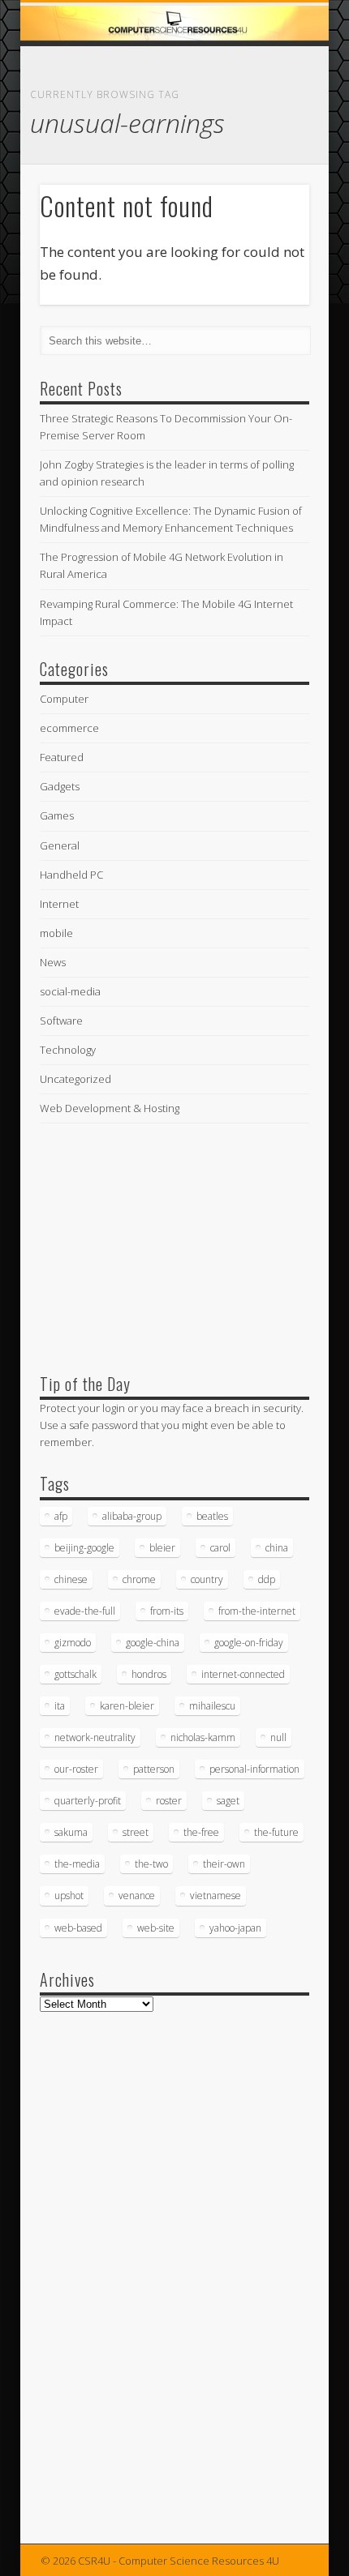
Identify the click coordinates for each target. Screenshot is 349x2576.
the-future (276, 1832)
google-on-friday (249, 1643)
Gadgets (60, 786)
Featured (62, 757)
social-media (70, 991)
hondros (149, 1674)
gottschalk (75, 1674)
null (278, 1737)
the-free (201, 1832)
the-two (151, 1864)
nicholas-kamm (203, 1737)
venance (137, 1896)
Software (61, 1021)
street (136, 1832)
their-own (224, 1864)
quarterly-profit (88, 1801)
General (60, 845)
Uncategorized (75, 1079)
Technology (68, 1050)
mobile (56, 933)
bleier (162, 1548)
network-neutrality (95, 1737)
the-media (77, 1864)
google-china (153, 1643)
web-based (78, 1928)
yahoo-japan (235, 1928)
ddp (267, 1579)
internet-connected (243, 1674)
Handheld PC (71, 875)
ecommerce (69, 728)
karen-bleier (127, 1706)
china (277, 1548)
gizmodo (73, 1643)
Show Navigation (269, 145)
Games (57, 815)
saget (228, 1801)
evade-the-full (85, 1611)
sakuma (71, 1832)
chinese (71, 1579)
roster (169, 1801)
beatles (212, 1516)
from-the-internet (257, 1611)
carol (220, 1548)
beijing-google (84, 1548)
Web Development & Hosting (110, 1108)
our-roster (76, 1769)
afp (61, 1516)
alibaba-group (132, 1516)
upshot (69, 1896)
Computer (64, 699)
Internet (59, 904)
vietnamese (215, 1896)
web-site (156, 1928)
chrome (139, 1579)
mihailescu (212, 1706)
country (207, 1579)
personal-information (254, 1769)
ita (60, 1706)
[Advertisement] (162, 1244)
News (53, 962)
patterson (154, 1769)
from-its (167, 1611)
